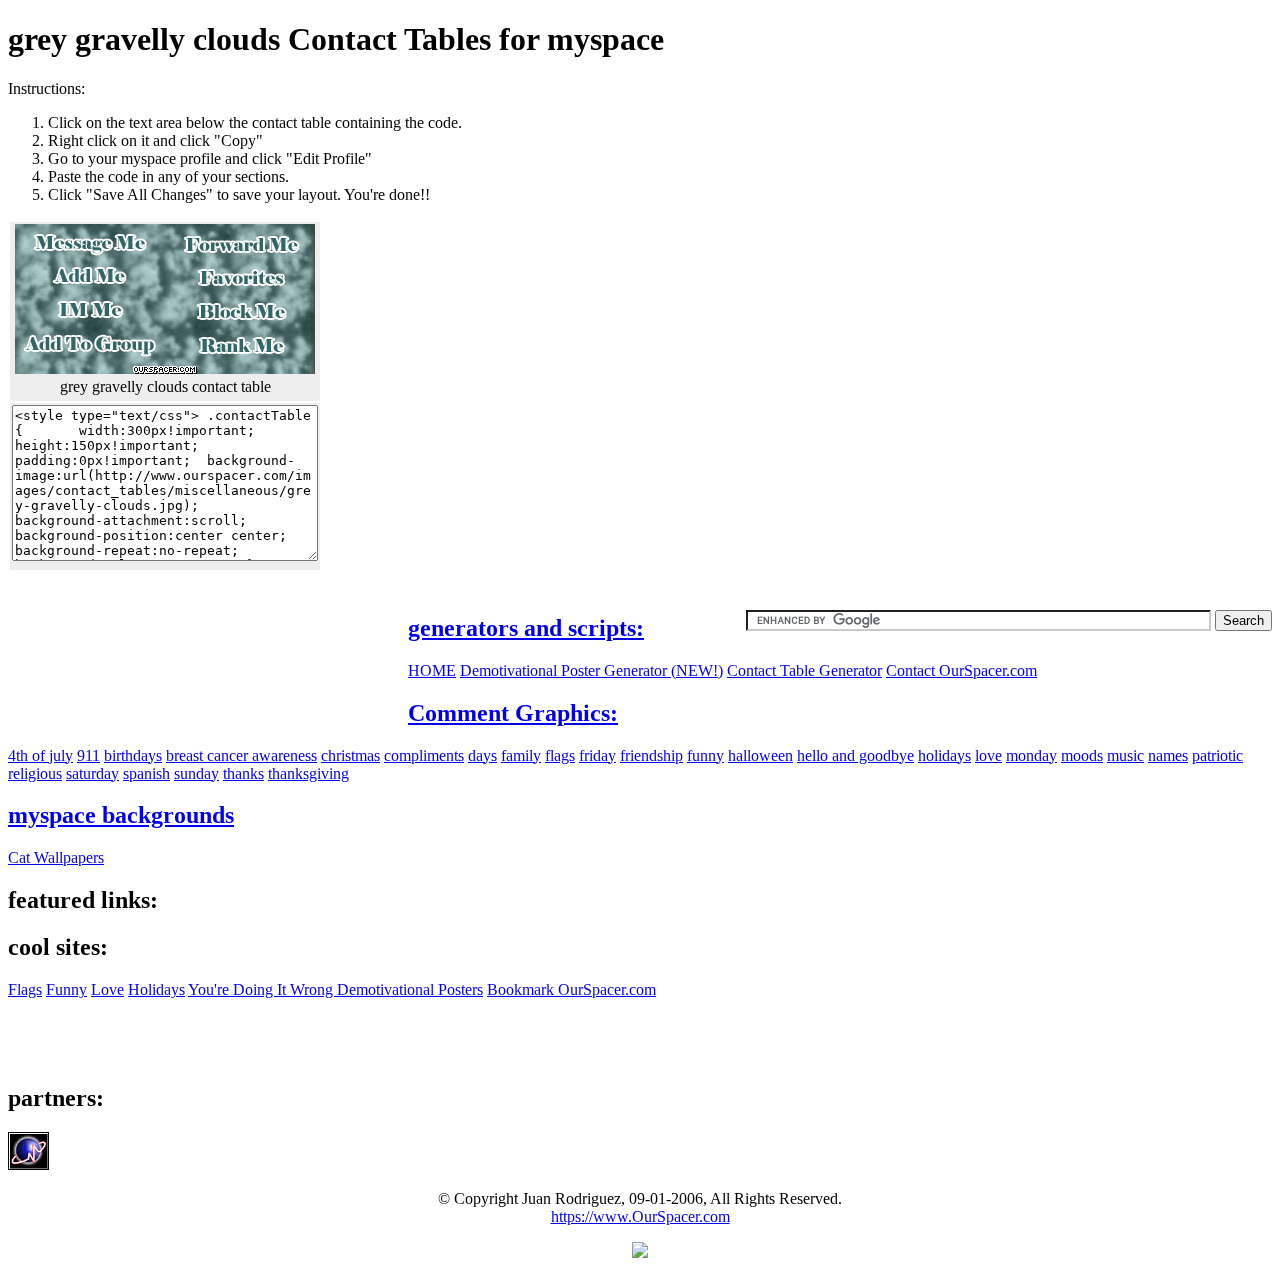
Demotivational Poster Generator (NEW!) (591, 670)
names (1168, 755)
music (1125, 755)
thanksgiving (308, 773)
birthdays (133, 755)
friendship (651, 755)
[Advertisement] (1104, 220)
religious (35, 773)
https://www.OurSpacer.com (640, 1216)
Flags (25, 989)
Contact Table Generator (804, 670)
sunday (196, 773)
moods (1082, 755)
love (988, 755)
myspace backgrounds (121, 815)
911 (88, 755)
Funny (66, 989)
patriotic (1217, 755)
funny (705, 755)
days (482, 755)
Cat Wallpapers (56, 857)
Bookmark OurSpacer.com (571, 989)
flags (560, 755)
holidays (944, 755)
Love (107, 989)
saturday (92, 773)
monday (1031, 755)
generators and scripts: (526, 628)
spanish (146, 773)
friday (597, 755)
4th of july (40, 755)
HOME (432, 670)
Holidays (156, 989)
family (521, 755)
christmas (350, 755)
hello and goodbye (855, 755)
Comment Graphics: (513, 713)
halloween (760, 755)
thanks (243, 773)
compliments (424, 755)
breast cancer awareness (241, 755)
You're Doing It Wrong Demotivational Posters (335, 989)
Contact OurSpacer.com (961, 670)
